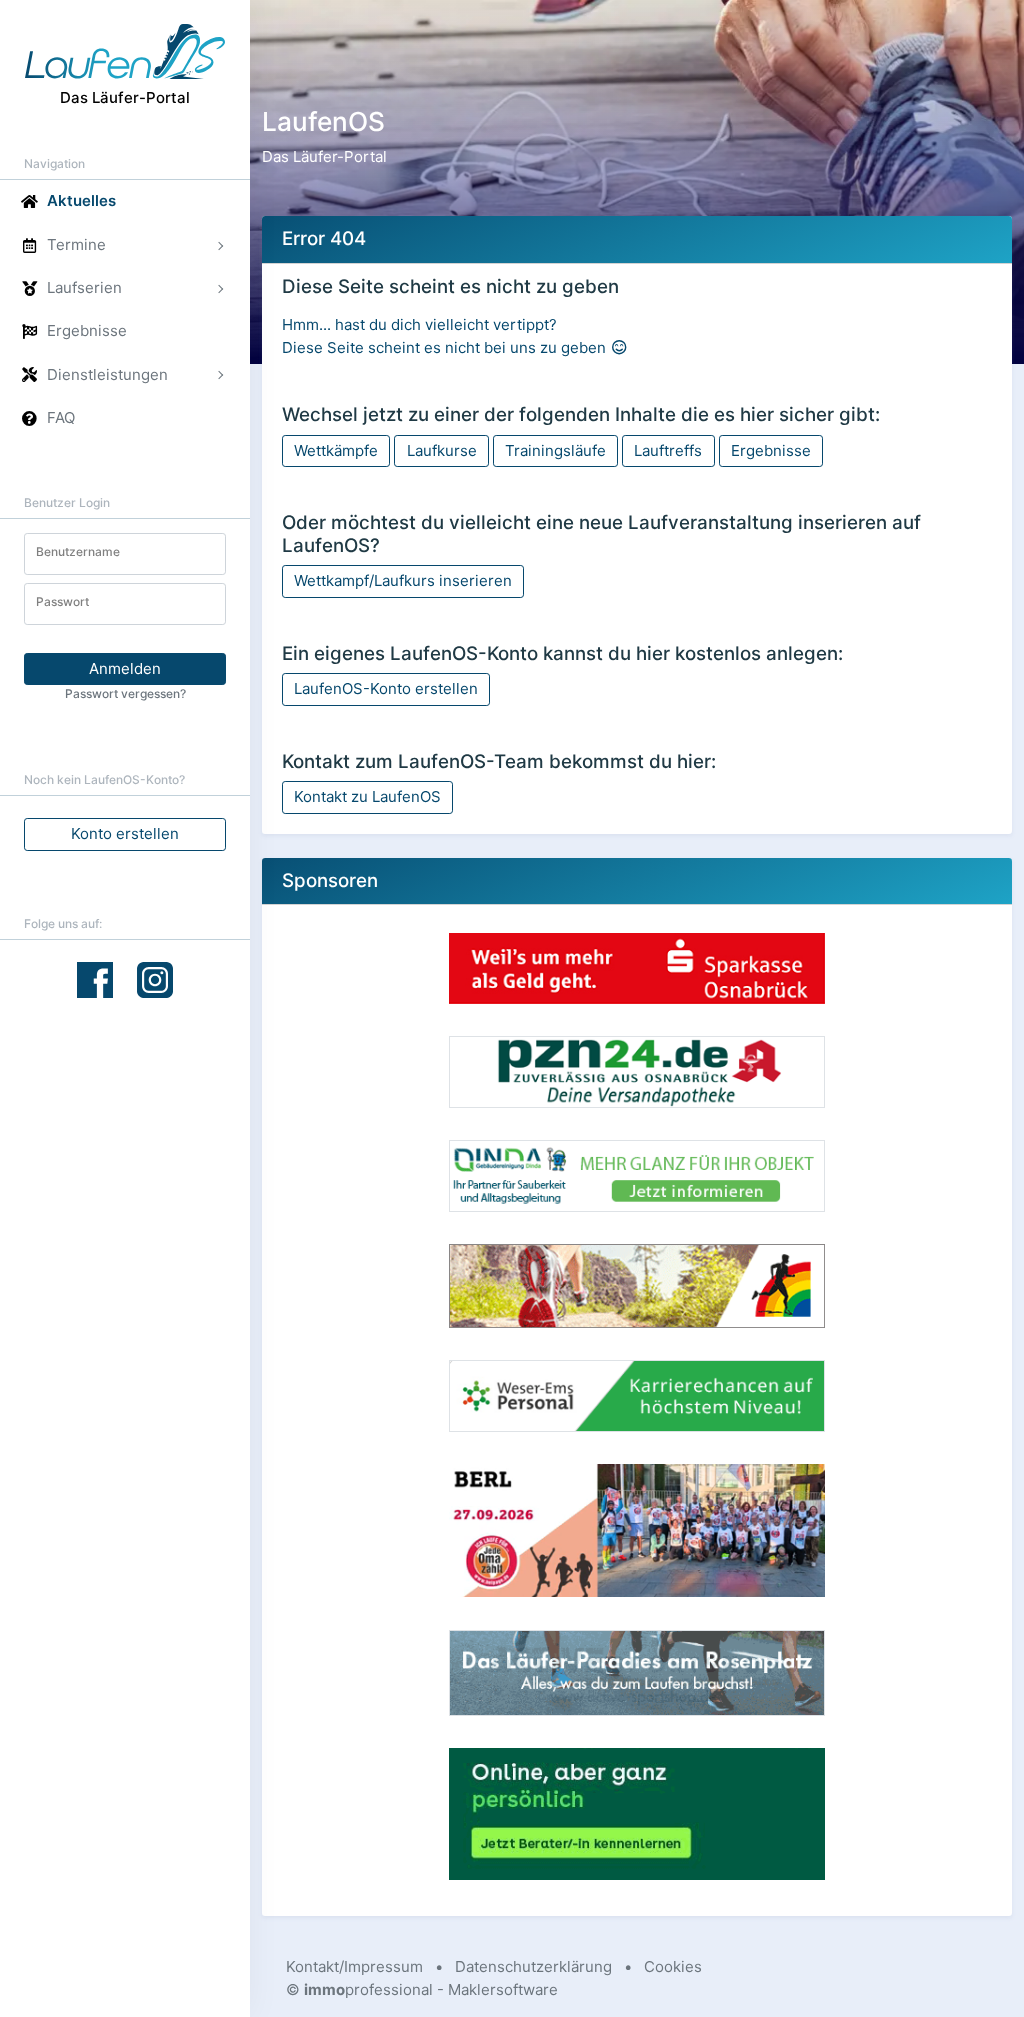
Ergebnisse (771, 450)
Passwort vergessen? (125, 693)
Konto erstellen (125, 833)
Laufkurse (442, 450)
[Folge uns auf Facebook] (95, 980)
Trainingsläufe (555, 450)
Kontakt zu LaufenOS (367, 796)
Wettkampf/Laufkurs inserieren (403, 580)
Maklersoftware (503, 1989)
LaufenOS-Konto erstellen (386, 688)
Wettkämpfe (336, 450)
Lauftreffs (668, 450)
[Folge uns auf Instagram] (155, 978)
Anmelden (125, 668)
